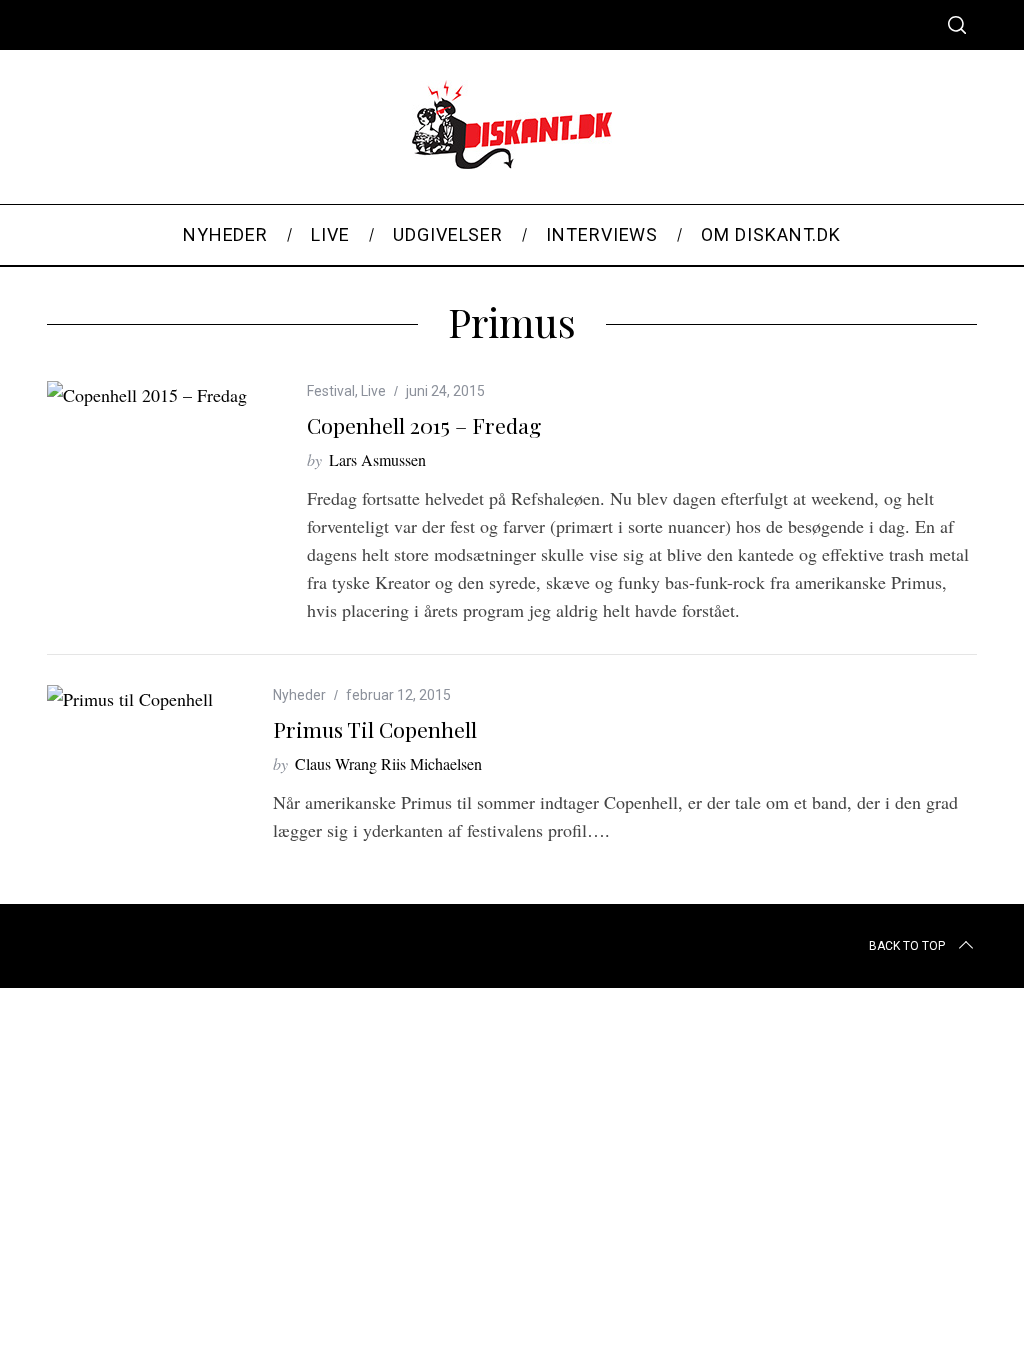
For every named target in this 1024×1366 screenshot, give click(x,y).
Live (373, 391)
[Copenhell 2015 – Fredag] (147, 395)
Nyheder (299, 695)
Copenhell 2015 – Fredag (424, 425)
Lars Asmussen (377, 459)
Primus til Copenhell (375, 729)
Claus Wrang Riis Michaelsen (388, 763)
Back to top (907, 946)
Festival (331, 391)
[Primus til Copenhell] (130, 699)
